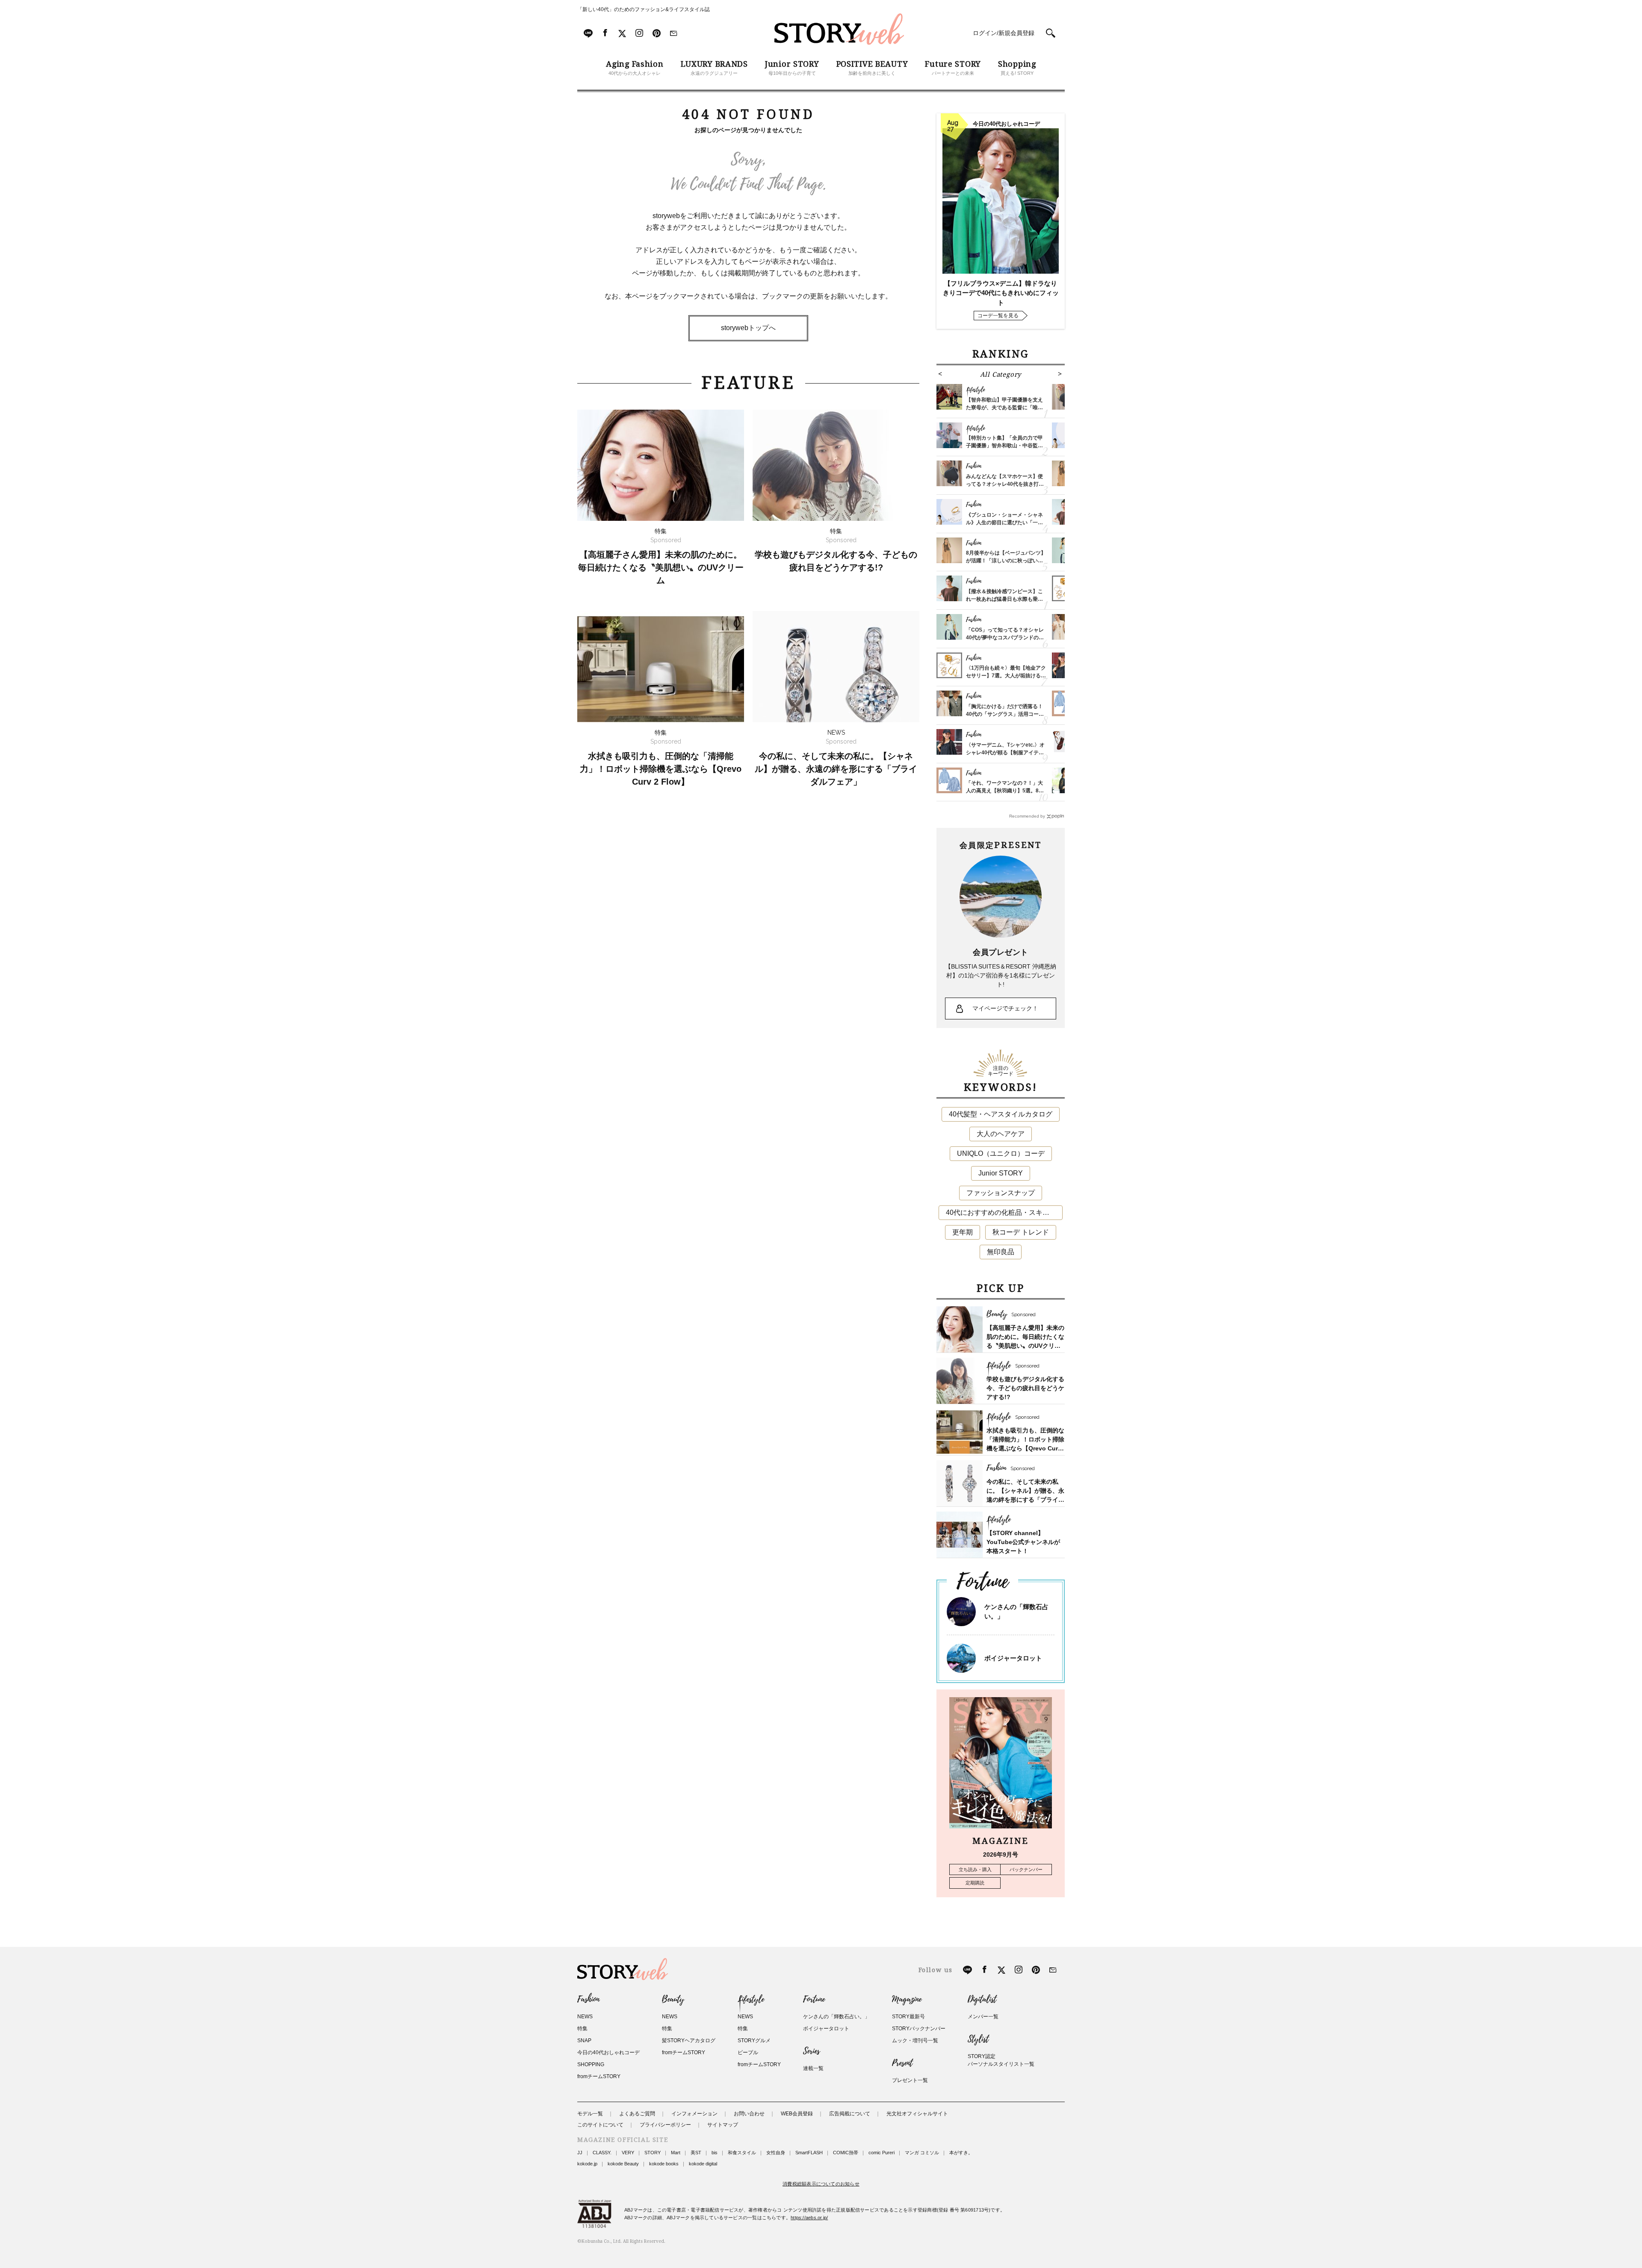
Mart (676, 2153)
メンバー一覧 (983, 2017)
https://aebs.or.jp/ (809, 2218)
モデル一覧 (590, 2114)
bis (715, 2153)
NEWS (585, 2017)
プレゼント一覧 (910, 2080)
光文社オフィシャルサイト (917, 2114)
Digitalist (982, 1999)
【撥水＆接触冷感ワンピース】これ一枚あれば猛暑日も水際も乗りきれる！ (1004, 599)
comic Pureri (882, 2153)
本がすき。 (961, 2153)
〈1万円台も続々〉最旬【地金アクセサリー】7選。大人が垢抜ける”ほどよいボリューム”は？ (1006, 676)
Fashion (588, 1999)
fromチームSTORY (599, 2076)
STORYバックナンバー (919, 2029)
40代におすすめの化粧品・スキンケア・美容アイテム (1004, 1212)
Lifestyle (751, 1999)
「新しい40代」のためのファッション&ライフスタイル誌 (644, 9)
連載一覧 (813, 2068)
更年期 (963, 1232)
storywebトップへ (748, 328)
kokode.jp (587, 2164)
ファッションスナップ (1001, 1193)
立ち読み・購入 (975, 1869)
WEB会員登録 (797, 2114)
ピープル (748, 2052)
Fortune (814, 1999)
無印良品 (1001, 1252)
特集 (582, 2029)
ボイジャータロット (1013, 1658)
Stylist (978, 2039)
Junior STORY (1001, 1173)
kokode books (664, 2164)
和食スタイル (742, 2153)
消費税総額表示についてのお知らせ (821, 2184)
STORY (653, 2153)
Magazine (907, 1999)
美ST (696, 2153)
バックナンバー (1026, 1869)
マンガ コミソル (922, 2153)
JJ (580, 2153)
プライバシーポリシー (665, 2125)
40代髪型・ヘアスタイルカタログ (1001, 1114)
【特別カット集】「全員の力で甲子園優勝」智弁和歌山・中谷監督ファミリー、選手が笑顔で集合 (1004, 446)
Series (811, 2051)
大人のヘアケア (1001, 1134)
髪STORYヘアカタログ (689, 2041)
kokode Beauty (623, 2164)
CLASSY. (602, 2153)
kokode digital (703, 2164)
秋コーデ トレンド (1021, 1232)
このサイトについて (600, 2125)
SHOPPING (591, 2064)
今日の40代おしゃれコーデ (608, 2052)
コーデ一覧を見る (998, 316)
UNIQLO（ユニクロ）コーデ (1001, 1153)
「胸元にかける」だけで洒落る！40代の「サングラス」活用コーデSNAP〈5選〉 (1005, 714)
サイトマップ (723, 2125)
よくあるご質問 (637, 2114)
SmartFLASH (809, 2153)
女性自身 (776, 2153)
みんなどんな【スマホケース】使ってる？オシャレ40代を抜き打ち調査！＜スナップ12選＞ (1005, 484)
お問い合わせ (749, 2114)
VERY (628, 2153)
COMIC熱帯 (846, 2153)
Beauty (673, 1999)
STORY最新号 (908, 2017)
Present (902, 2063)
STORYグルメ (754, 2041)
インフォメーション (694, 2114)
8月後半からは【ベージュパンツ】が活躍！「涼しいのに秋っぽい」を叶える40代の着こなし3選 (1006, 561)
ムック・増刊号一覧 (915, 2041)
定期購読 (975, 1883)
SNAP (584, 2041)
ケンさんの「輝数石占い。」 (836, 2017)
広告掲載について (850, 2114)
